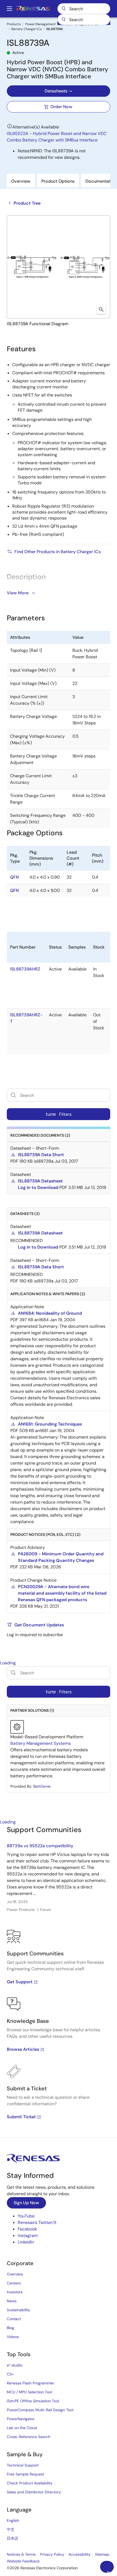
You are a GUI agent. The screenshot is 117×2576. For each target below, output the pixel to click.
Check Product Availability (30, 2483)
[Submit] (63, 20)
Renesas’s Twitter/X (37, 2222)
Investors (15, 2292)
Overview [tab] (21, 181)
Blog (10, 2328)
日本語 (13, 2538)
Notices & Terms (21, 2554)
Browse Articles (23, 2049)
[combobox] (84, 20)
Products (14, 24)
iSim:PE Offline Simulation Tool (33, 2401)
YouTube (26, 2216)
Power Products (21, 1910)
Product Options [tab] (58, 181)
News (12, 2301)
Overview (15, 2274)
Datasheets (56, 91)
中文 (11, 2529)
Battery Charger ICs (27, 29)
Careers (14, 2283)
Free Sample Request (25, 2474)
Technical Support (23, 2465)
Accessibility (80, 2554)
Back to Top (110, 2571)
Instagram (28, 2235)
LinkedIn (26, 2242)
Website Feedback (23, 2561)
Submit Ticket (21, 2117)
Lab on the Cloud (22, 2428)
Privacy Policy (52, 2554)
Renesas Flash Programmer (30, 2383)
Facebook (27, 2229)
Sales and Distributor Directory (34, 2492)
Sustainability (19, 2310)
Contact (14, 2319)
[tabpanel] (59, 1981)
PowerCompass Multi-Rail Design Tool (40, 2410)
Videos (13, 2337)
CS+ (10, 2374)
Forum (45, 1910)
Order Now (61, 107)
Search (84, 9)
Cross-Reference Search (29, 2437)
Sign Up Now (26, 2203)
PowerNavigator (21, 2419)
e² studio (15, 2365)
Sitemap (102, 2554)
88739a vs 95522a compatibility (40, 1846)
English (13, 2520)
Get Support (20, 1982)
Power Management (41, 24)
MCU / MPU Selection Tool (29, 2392)
